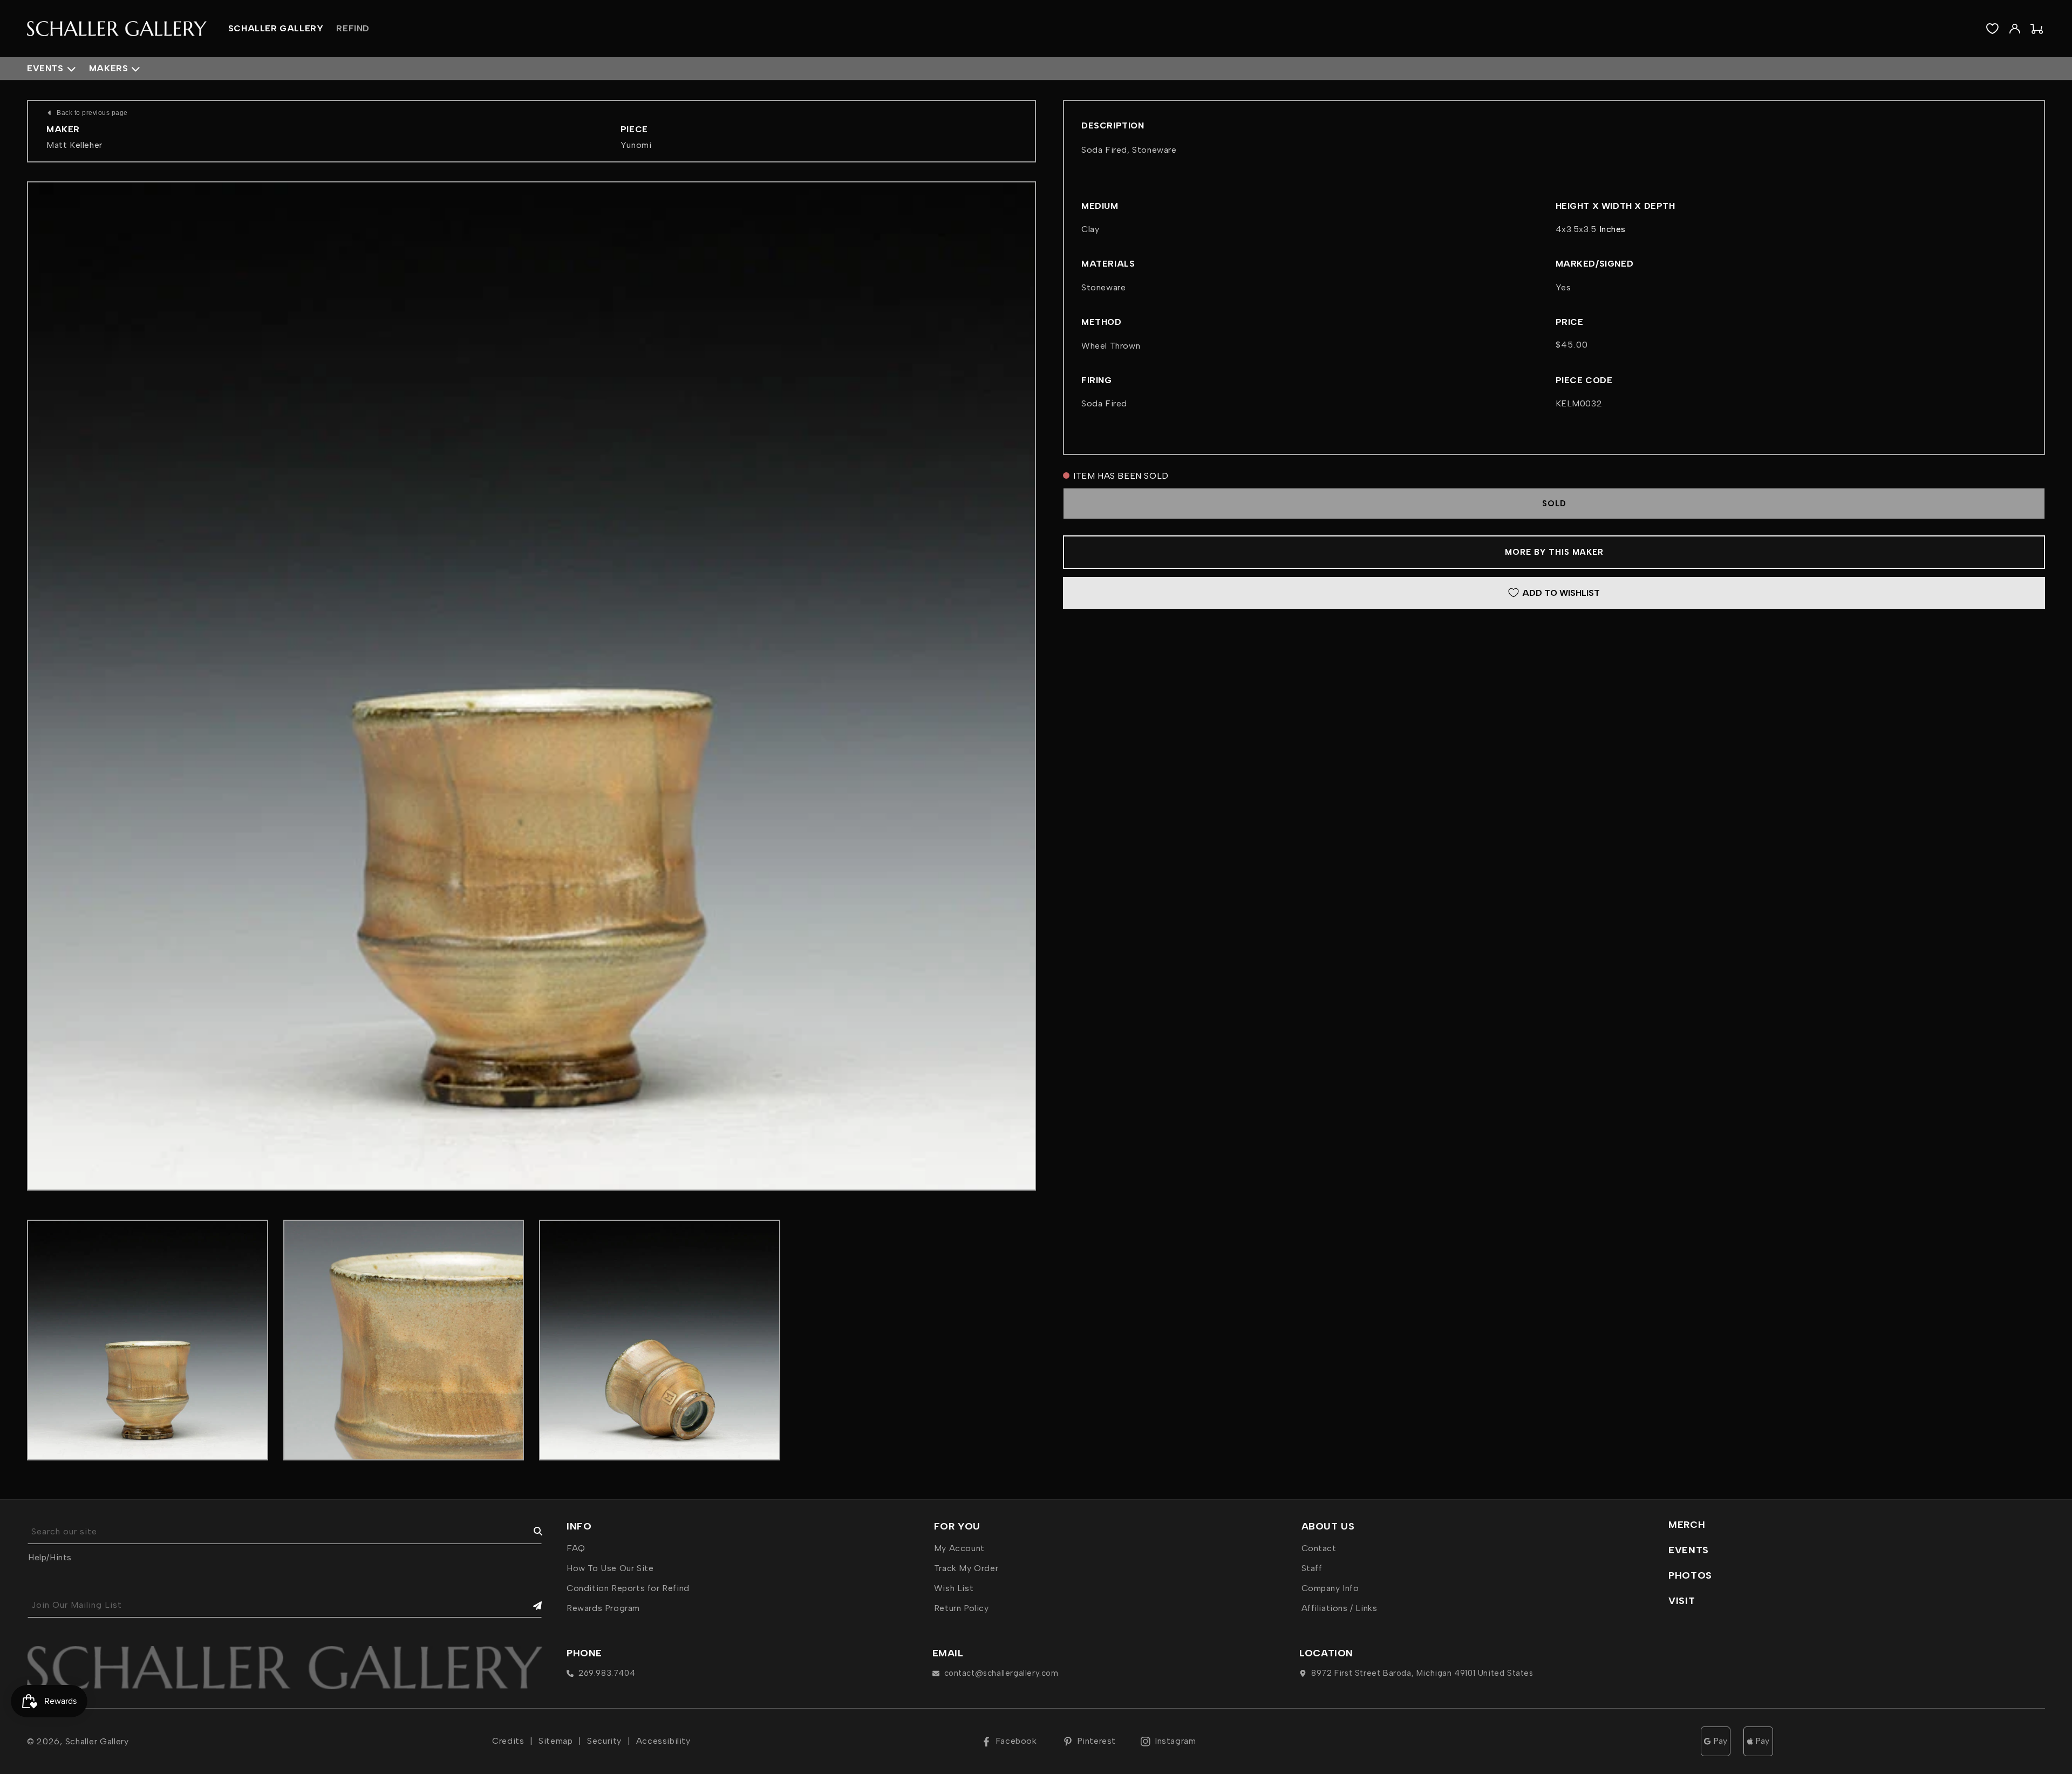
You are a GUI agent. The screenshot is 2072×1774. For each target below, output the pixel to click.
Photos (1690, 1575)
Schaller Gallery (97, 1741)
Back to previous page (92, 113)
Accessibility (663, 1741)
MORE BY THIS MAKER (1554, 552)
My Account (959, 1548)
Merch (1687, 1525)
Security (604, 1741)
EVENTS (1689, 1550)
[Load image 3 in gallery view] (660, 1340)
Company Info (1330, 1588)
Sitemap (556, 1741)
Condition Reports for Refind (628, 1588)
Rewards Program (603, 1608)
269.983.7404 (607, 1673)
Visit (1682, 1601)
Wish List (954, 1588)
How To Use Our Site (610, 1568)
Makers (109, 68)
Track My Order (966, 1568)
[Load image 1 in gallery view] (148, 1340)
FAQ (576, 1548)
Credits (508, 1741)
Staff (1312, 1568)
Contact (1319, 1548)
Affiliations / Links (1340, 1608)
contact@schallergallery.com (1001, 1673)
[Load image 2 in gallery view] (404, 1340)
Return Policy (962, 1608)
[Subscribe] (530, 1605)
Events (45, 68)
